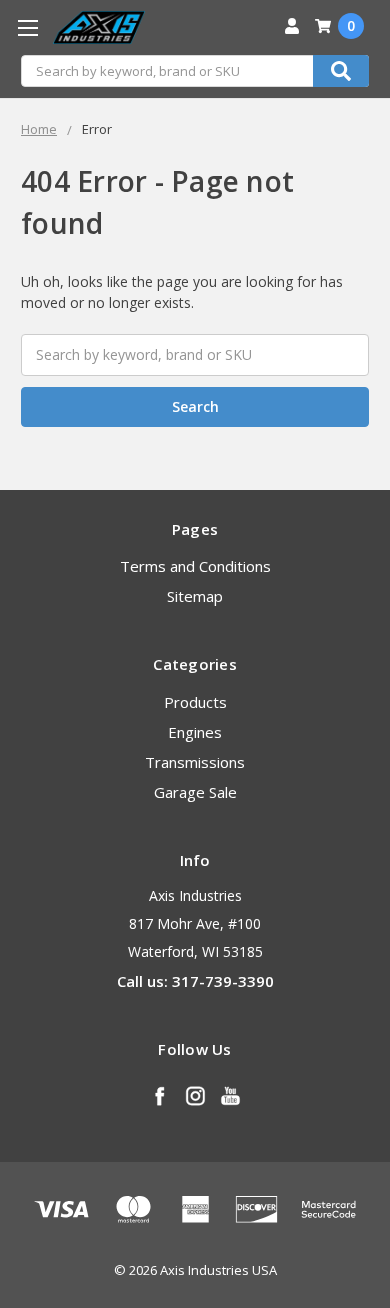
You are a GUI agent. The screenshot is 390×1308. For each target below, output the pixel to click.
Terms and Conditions (195, 566)
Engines (195, 732)
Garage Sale (195, 792)
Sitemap (195, 596)
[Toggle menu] (27, 27)
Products (195, 702)
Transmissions (195, 762)
